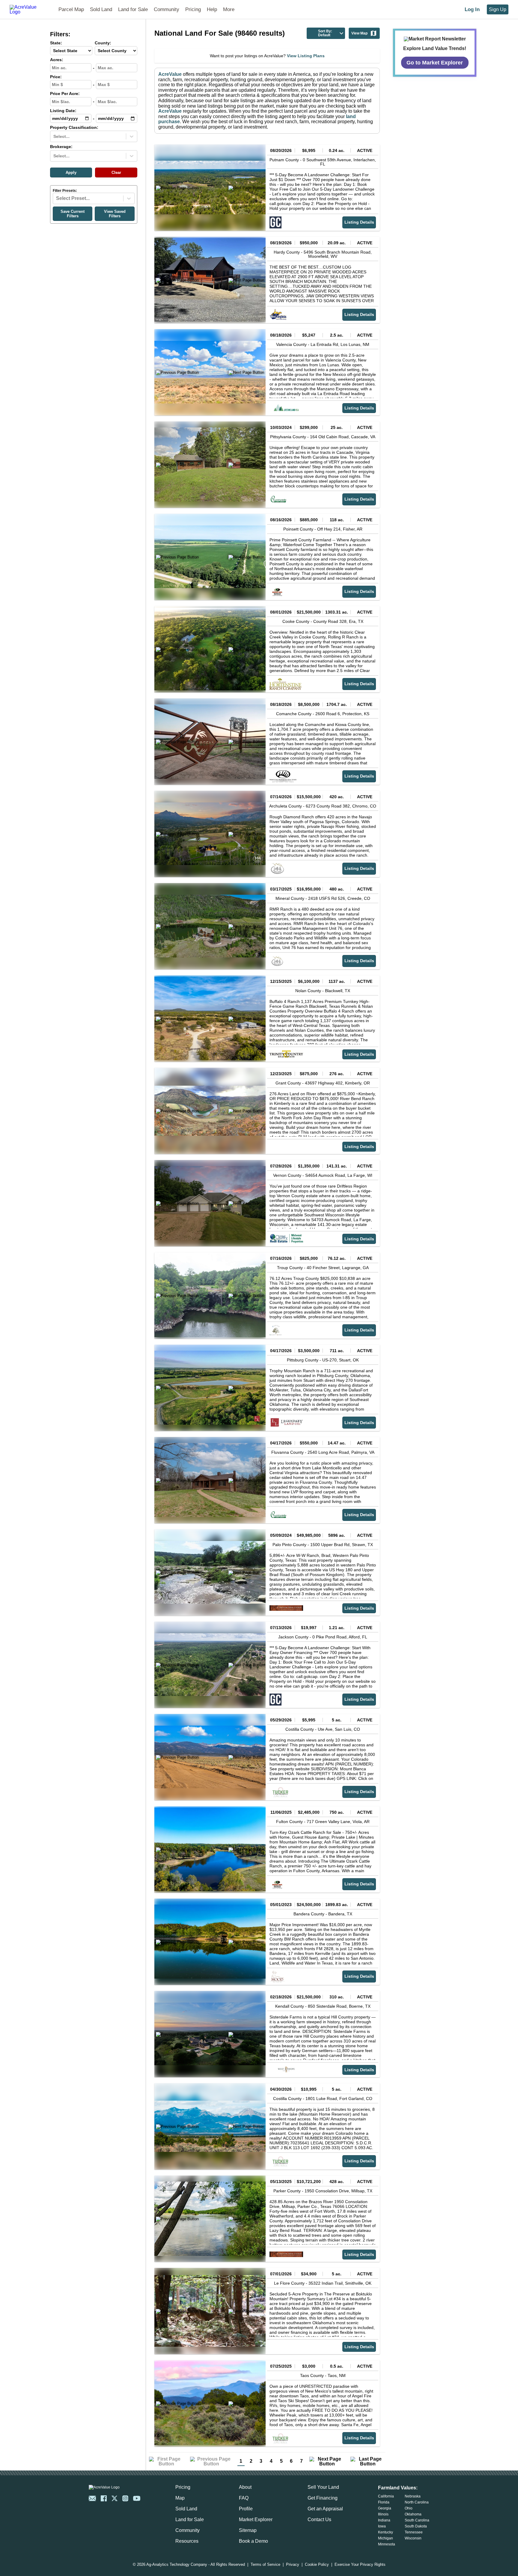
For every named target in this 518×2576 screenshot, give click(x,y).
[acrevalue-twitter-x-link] (115, 2498)
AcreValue (170, 74)
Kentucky (386, 2532)
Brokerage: (61, 147)
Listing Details (359, 222)
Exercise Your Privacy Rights (360, 2565)
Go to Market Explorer (435, 62)
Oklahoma (413, 2514)
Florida (384, 2502)
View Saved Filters (115, 214)
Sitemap (248, 2530)
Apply (71, 173)
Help (212, 9)
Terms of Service (265, 2565)
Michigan (386, 2538)
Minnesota (387, 2544)
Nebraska (413, 2496)
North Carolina (417, 2502)
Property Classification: (74, 128)
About (245, 2487)
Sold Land (101, 9)
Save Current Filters (73, 214)
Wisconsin (413, 2538)
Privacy (293, 2565)
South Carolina (417, 2520)
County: (103, 43)
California (386, 2496)
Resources (187, 2541)
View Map (359, 33)
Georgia (385, 2508)
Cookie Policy (317, 2565)
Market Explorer (256, 2519)
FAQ (244, 2498)
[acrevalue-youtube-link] (137, 2498)
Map (180, 2498)
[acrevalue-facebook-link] (104, 2498)
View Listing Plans (306, 56)
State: (56, 43)
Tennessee (414, 2532)
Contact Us (319, 2519)
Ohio (409, 2508)
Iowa (382, 2526)
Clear (116, 173)
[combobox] (54, 136)
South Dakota (416, 2526)
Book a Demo (253, 2541)
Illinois (383, 2514)
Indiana (384, 2520)
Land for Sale (133, 9)
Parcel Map (71, 9)
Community (167, 9)
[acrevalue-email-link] (92, 2498)
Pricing (193, 9)
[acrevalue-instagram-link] (125, 2498)
